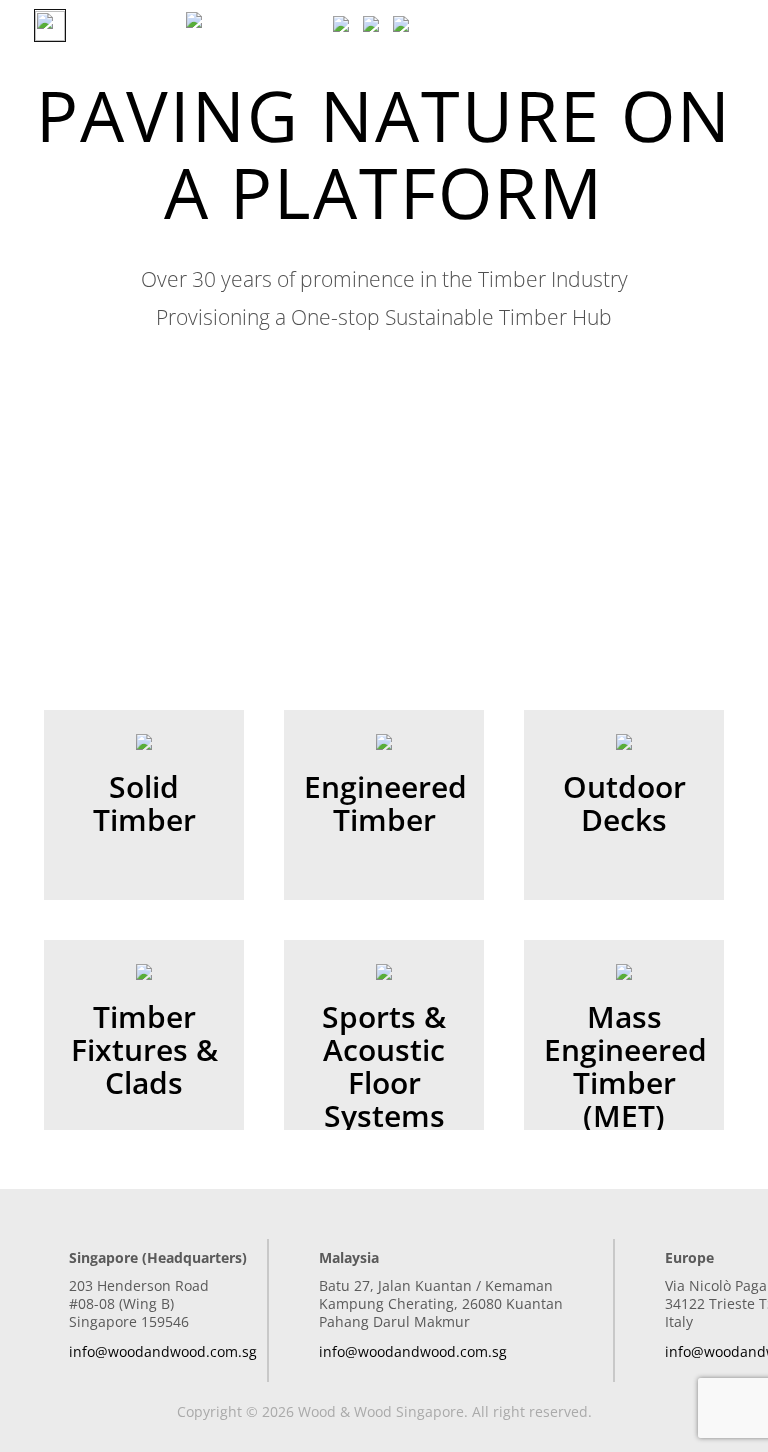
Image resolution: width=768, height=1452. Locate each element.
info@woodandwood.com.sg (163, 1351)
